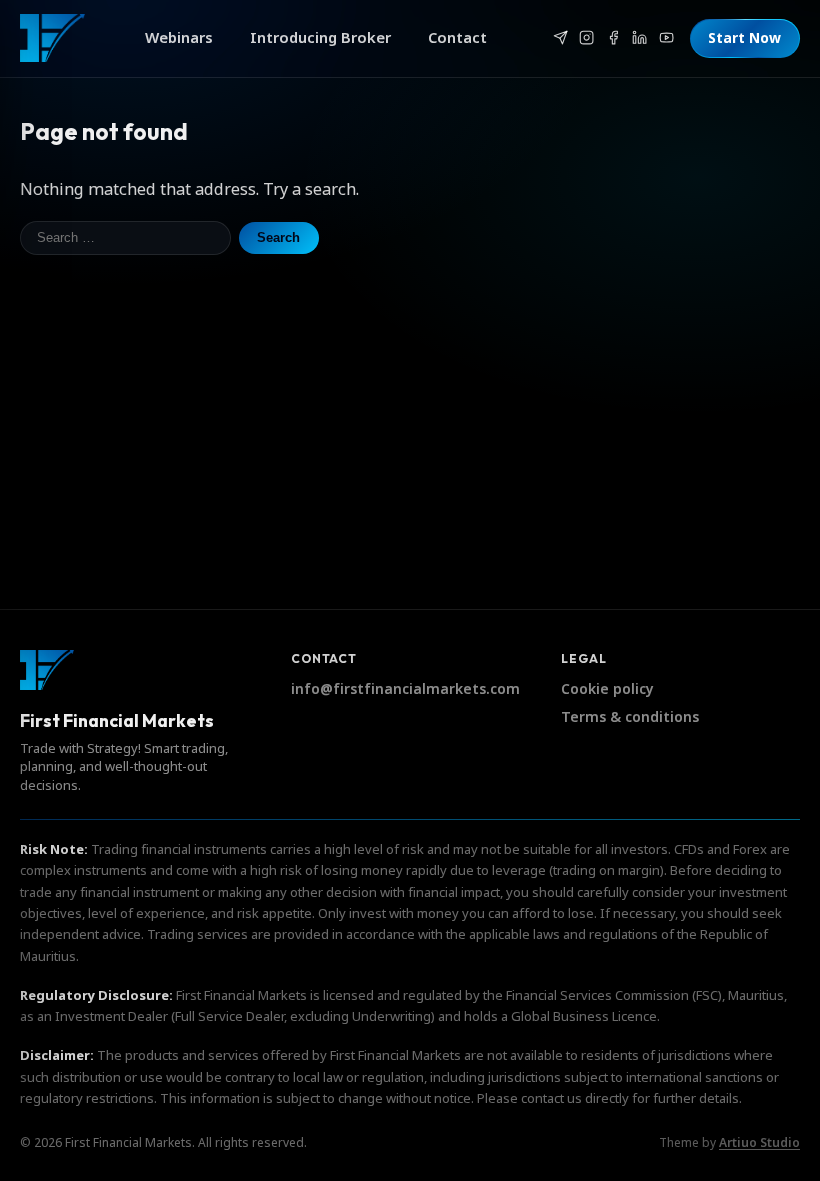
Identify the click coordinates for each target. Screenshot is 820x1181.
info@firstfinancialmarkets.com (405, 689)
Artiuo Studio (759, 1143)
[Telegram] (560, 37)
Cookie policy (607, 689)
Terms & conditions (630, 717)
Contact (457, 38)
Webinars (179, 38)
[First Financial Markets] (52, 38)
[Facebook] (613, 37)
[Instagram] (587, 37)
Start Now (744, 38)
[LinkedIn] (640, 37)
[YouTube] (666, 37)
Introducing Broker (320, 38)
